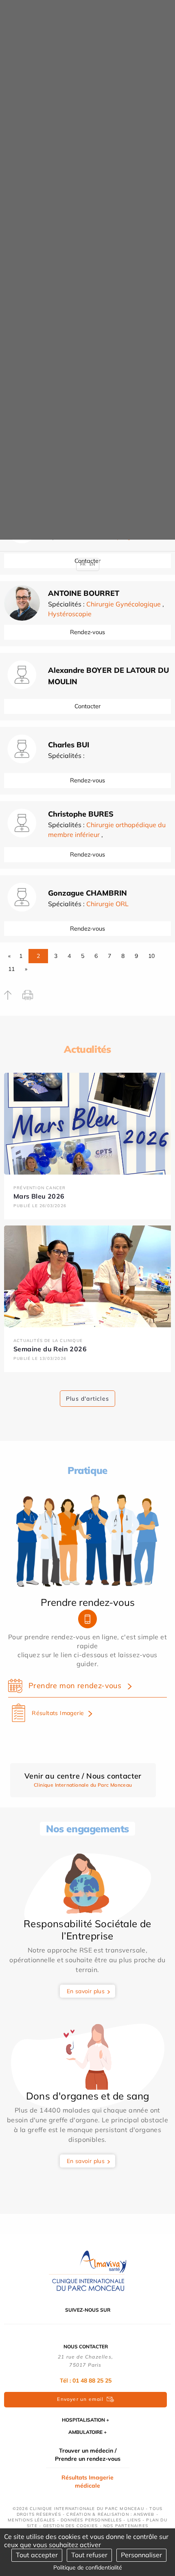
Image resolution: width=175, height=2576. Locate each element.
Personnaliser (141, 2555)
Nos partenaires (126, 2526)
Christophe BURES (81, 814)
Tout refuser (89, 2555)
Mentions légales (31, 2520)
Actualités (87, 1049)
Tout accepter (37, 2555)
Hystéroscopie (70, 614)
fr (83, 564)
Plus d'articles (87, 1399)
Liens (134, 2520)
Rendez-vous (87, 632)
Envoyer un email (80, 2399)
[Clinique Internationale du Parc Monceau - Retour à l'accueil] (87, 2270)
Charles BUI (69, 745)
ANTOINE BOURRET (84, 593)
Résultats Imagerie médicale (87, 2482)
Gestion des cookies (71, 2526)
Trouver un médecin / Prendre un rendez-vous (88, 2455)
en (92, 564)
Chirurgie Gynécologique (124, 604)
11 (11, 969)
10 (151, 956)
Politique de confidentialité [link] (88, 2567)
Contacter (87, 706)
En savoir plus (86, 1991)
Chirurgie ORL (107, 904)
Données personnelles (91, 2520)
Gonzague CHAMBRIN (87, 893)
